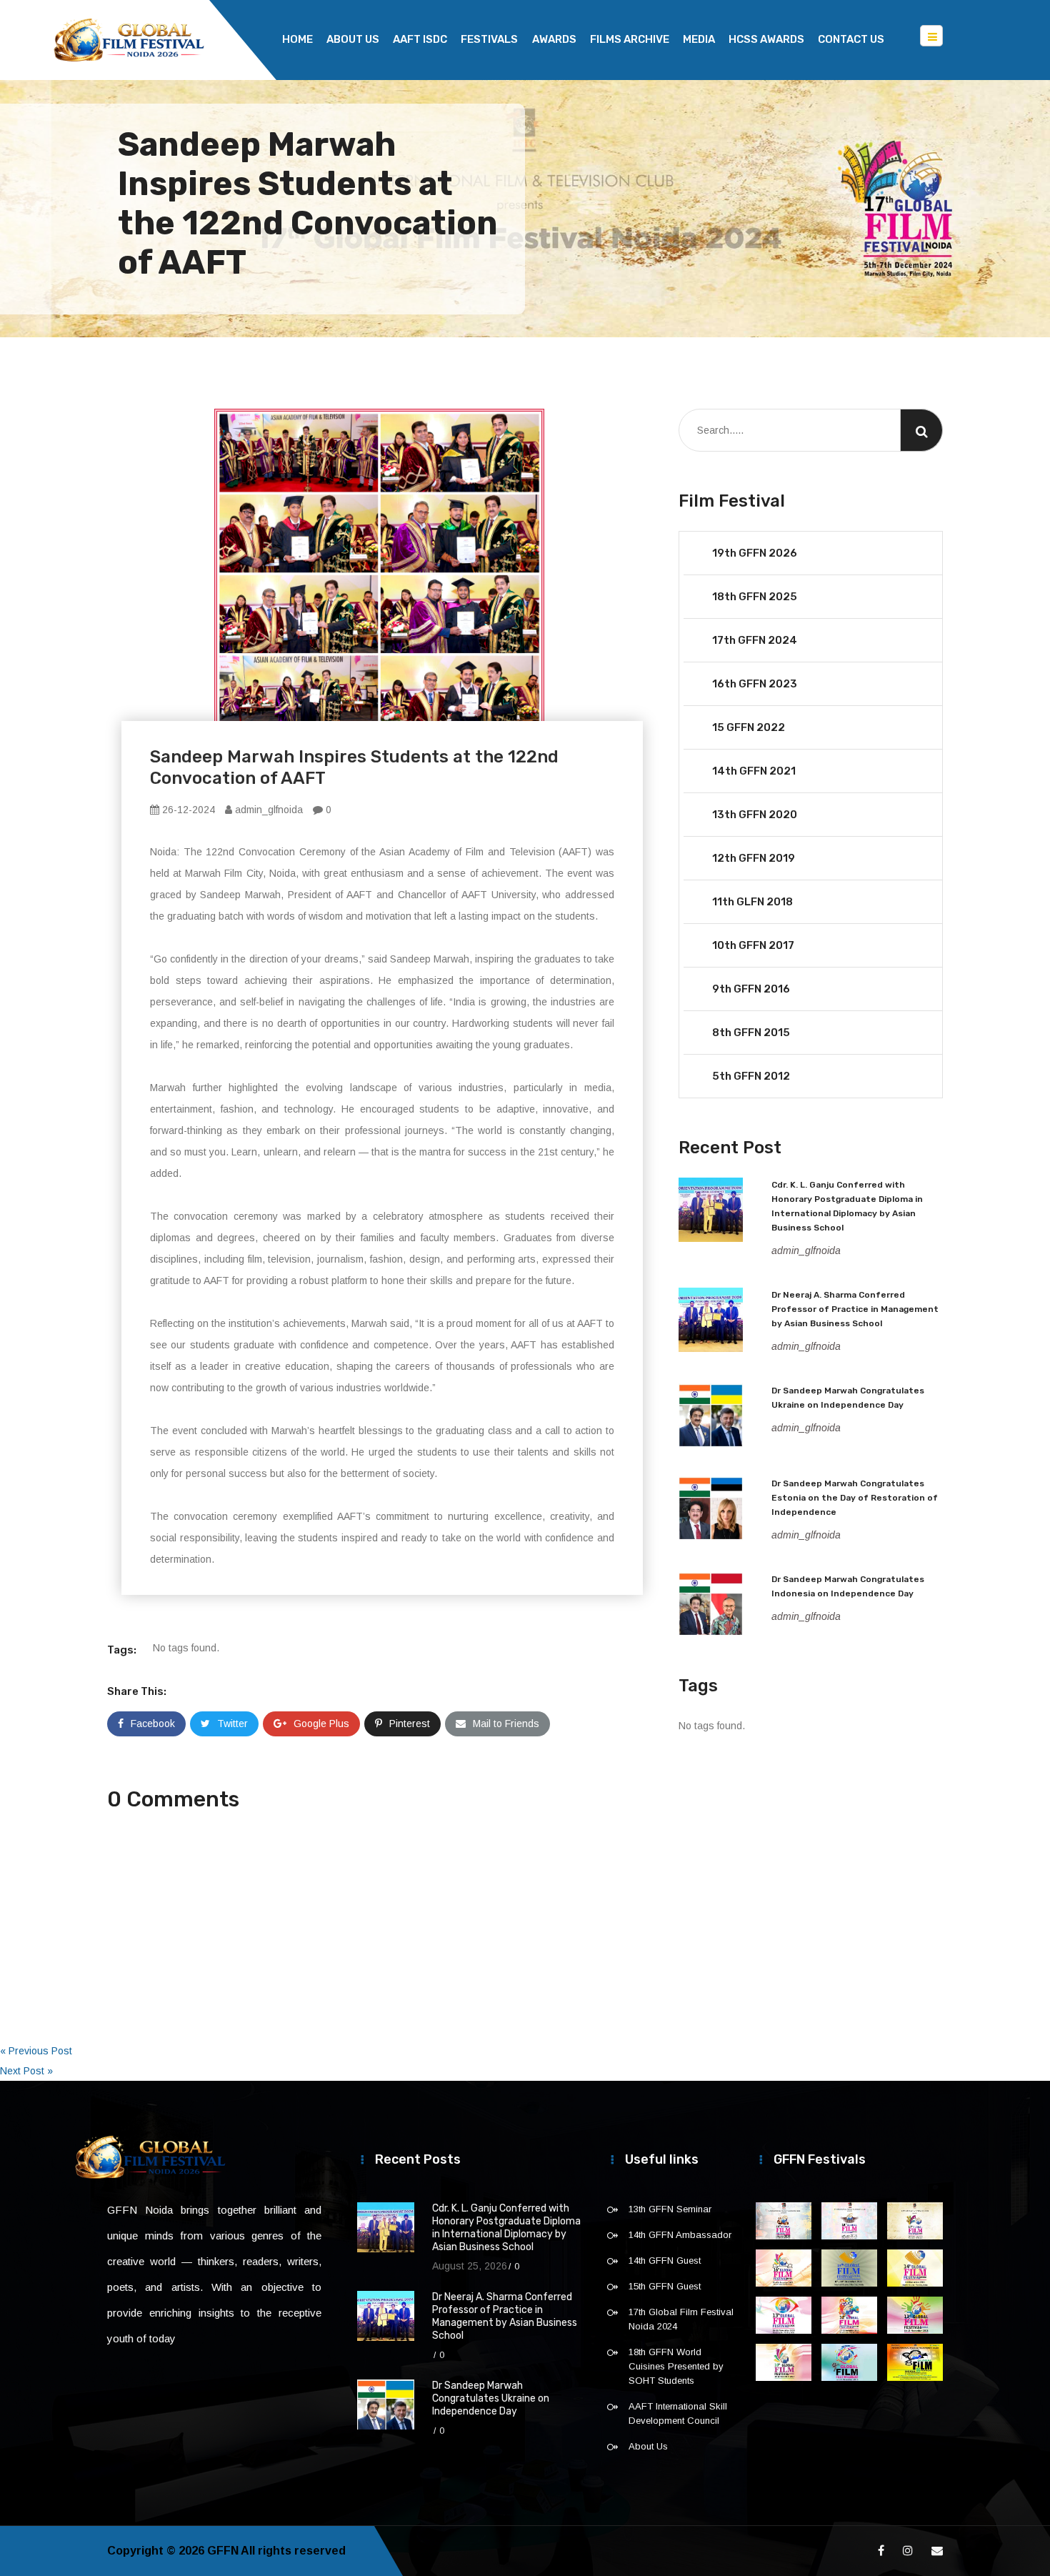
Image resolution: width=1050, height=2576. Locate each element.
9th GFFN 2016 (751, 989)
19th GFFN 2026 (755, 553)
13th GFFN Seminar (670, 2209)
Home (297, 39)
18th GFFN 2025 (755, 597)
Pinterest (410, 1724)
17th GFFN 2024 (755, 640)
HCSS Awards (766, 39)
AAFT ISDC (420, 39)
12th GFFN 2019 (754, 858)
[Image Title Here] (784, 2221)
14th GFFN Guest (665, 2261)
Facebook (153, 1724)
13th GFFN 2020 (755, 815)
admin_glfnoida (267, 810)
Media (699, 39)
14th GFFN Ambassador (680, 2235)
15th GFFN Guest (665, 2286)
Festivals (489, 39)
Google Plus (321, 1724)
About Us (353, 39)
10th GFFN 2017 (753, 945)
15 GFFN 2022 (749, 727)
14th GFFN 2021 (754, 771)
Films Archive (630, 39)
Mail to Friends (506, 1724)
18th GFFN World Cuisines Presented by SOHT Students (676, 2366)
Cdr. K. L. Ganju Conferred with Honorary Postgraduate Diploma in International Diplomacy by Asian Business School (506, 2228)
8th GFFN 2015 (751, 1033)
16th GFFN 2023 (755, 684)
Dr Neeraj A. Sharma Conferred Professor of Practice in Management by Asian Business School (855, 1309)
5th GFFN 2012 (751, 1076)
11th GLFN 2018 (752, 902)
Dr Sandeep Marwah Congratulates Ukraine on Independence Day (491, 2398)
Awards (554, 39)
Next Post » (26, 2071)
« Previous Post (36, 2051)
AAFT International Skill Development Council (678, 2413)
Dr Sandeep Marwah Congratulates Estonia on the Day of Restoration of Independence (855, 1498)
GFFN (223, 2551)
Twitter (232, 1724)
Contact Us (851, 39)
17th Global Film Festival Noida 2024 (681, 2319)
